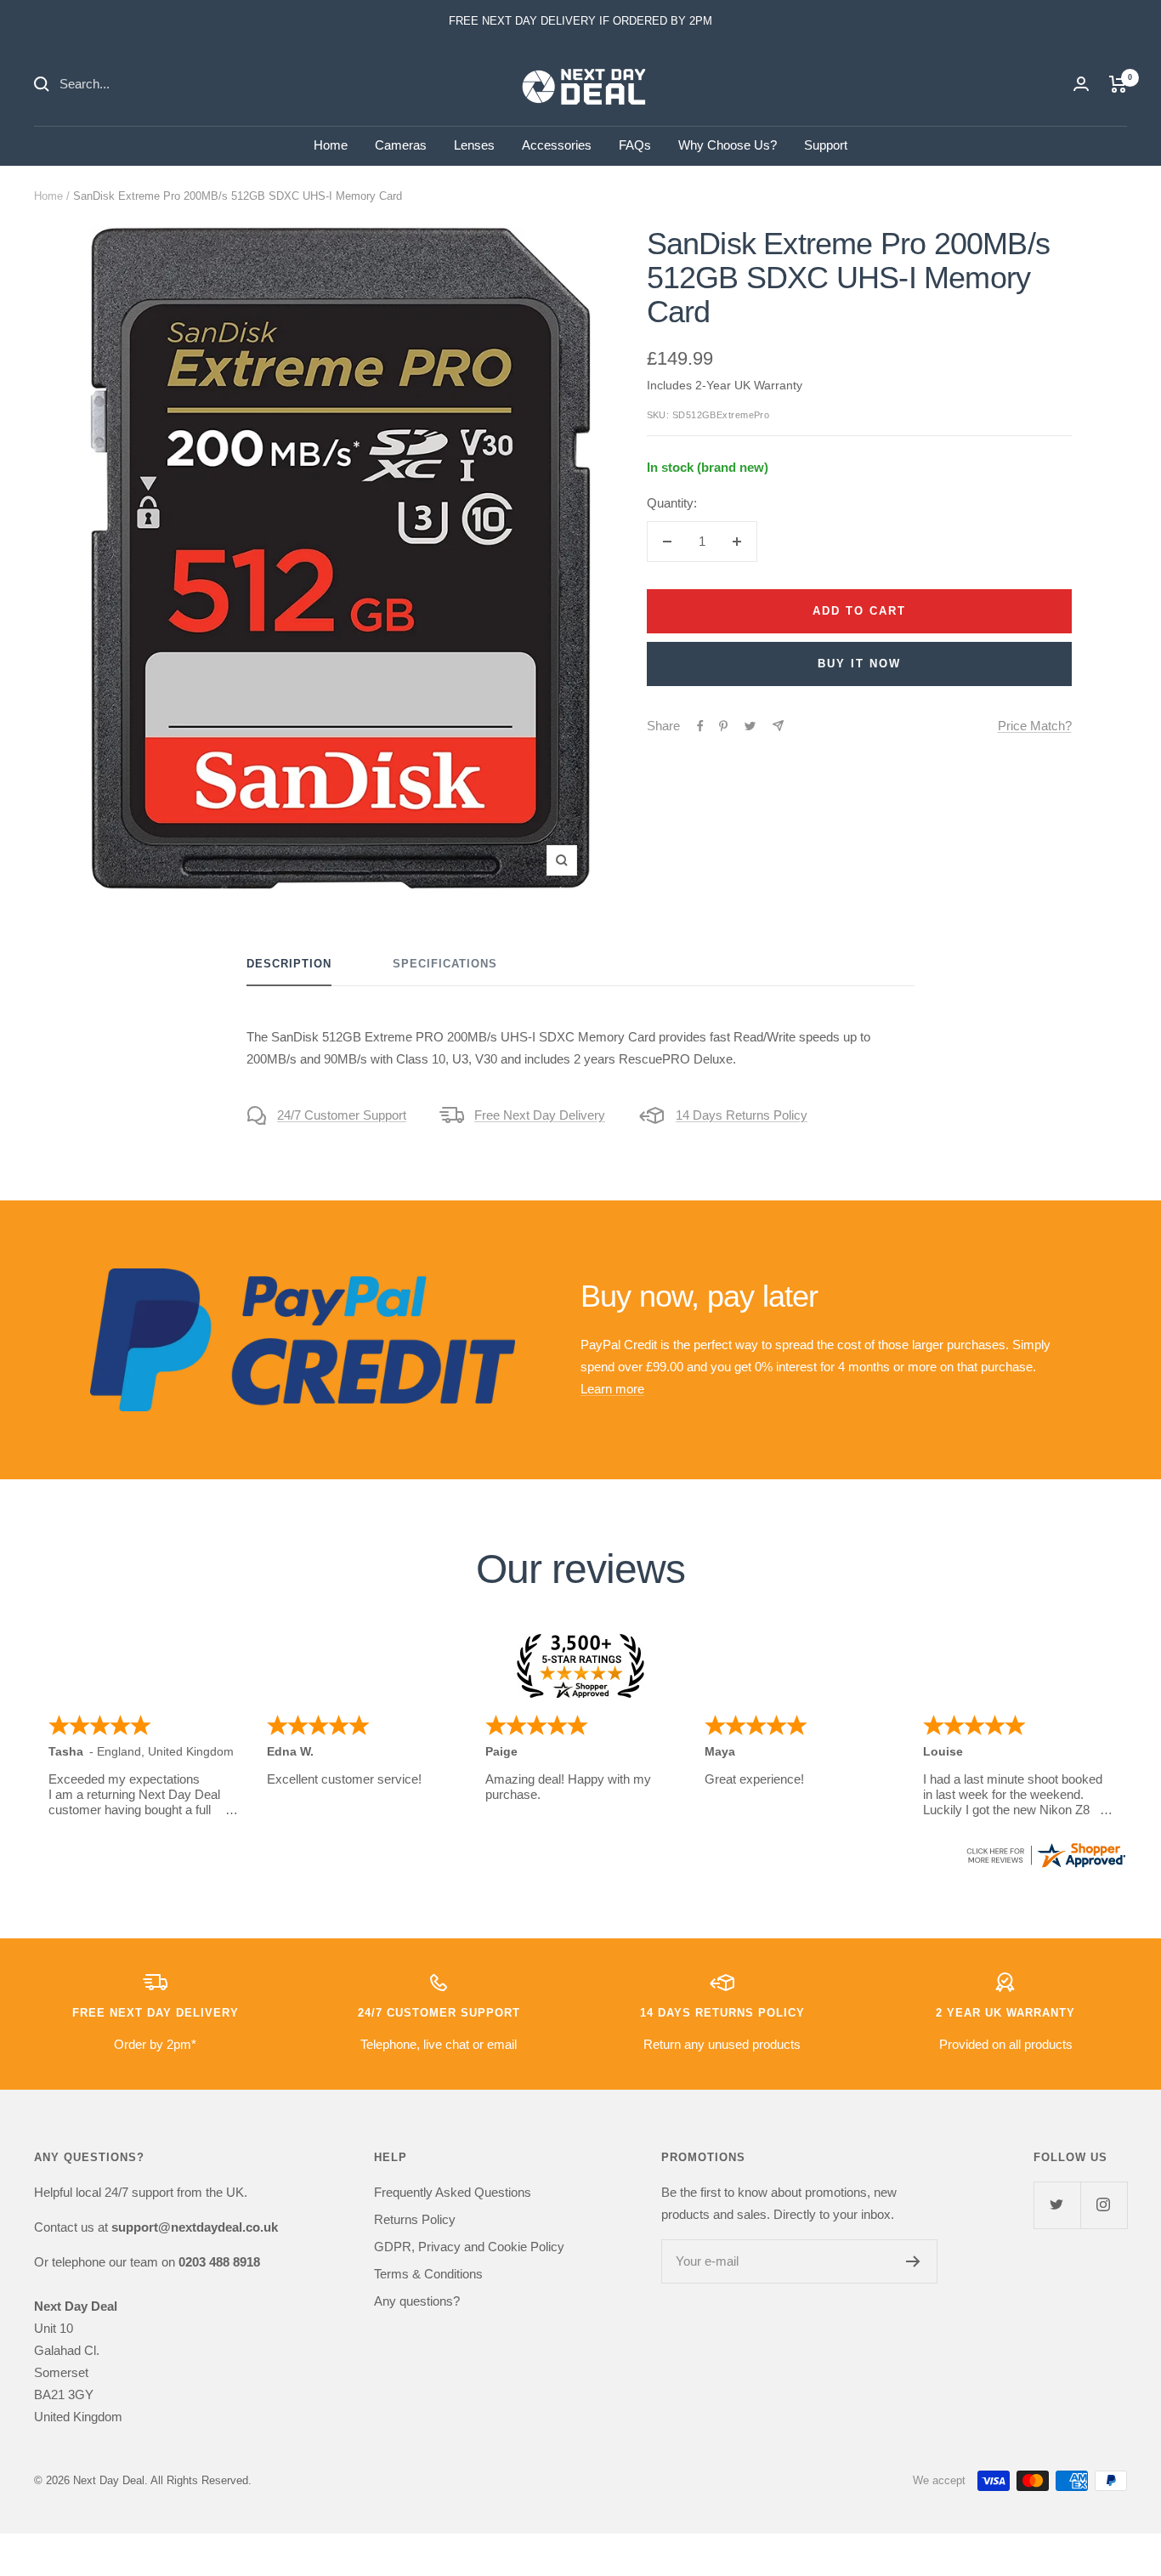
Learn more (612, 1389)
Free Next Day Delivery (540, 1115)
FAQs (635, 145)
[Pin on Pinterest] (723, 726)
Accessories (557, 145)
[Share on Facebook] (700, 726)
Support (826, 145)
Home (331, 145)
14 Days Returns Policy (742, 1115)
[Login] (1081, 84)
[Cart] (1118, 84)
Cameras (401, 145)
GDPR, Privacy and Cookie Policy (469, 2247)
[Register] (913, 2261)
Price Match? (1035, 726)
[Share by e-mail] (778, 726)
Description (289, 964)
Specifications (445, 964)
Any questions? (417, 2301)
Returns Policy (415, 2219)
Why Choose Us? (728, 145)
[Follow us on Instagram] (1104, 2205)
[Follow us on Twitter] (1057, 2205)
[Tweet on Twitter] (750, 726)
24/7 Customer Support (342, 1115)
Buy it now (859, 664)
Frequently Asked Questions (453, 2192)
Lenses (474, 145)
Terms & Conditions (428, 2274)
